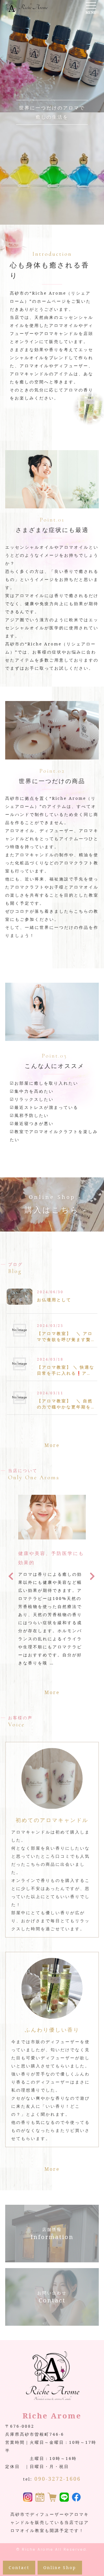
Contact (19, 2568)
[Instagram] (28, 2498)
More (52, 1445)
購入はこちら (52, 1204)
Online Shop (60, 2568)
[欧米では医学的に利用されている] (52, 1535)
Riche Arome (38, 2549)
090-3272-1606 (58, 2479)
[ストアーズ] (52, 2498)
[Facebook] (76, 2498)
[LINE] (64, 2498)
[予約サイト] (40, 2498)
